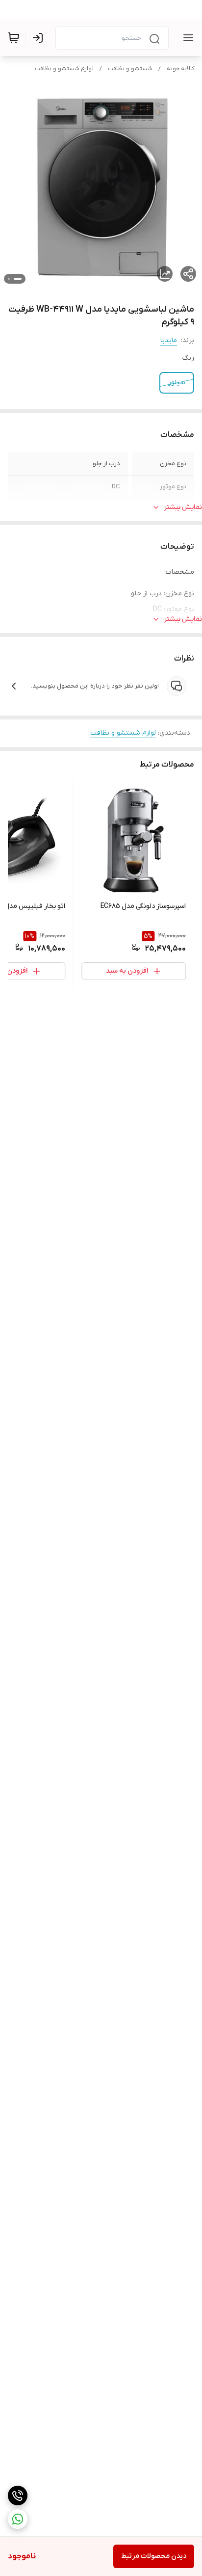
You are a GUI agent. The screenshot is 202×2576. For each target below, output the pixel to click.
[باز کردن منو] (186, 38)
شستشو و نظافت (130, 69)
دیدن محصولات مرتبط (154, 2556)
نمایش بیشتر (183, 507)
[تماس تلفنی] (18, 2496)
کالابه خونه (180, 69)
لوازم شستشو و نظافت (64, 69)
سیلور (177, 383)
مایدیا (169, 340)
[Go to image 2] (9, 279)
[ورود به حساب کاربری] (40, 38)
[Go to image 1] (18, 279)
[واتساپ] (18, 2519)
